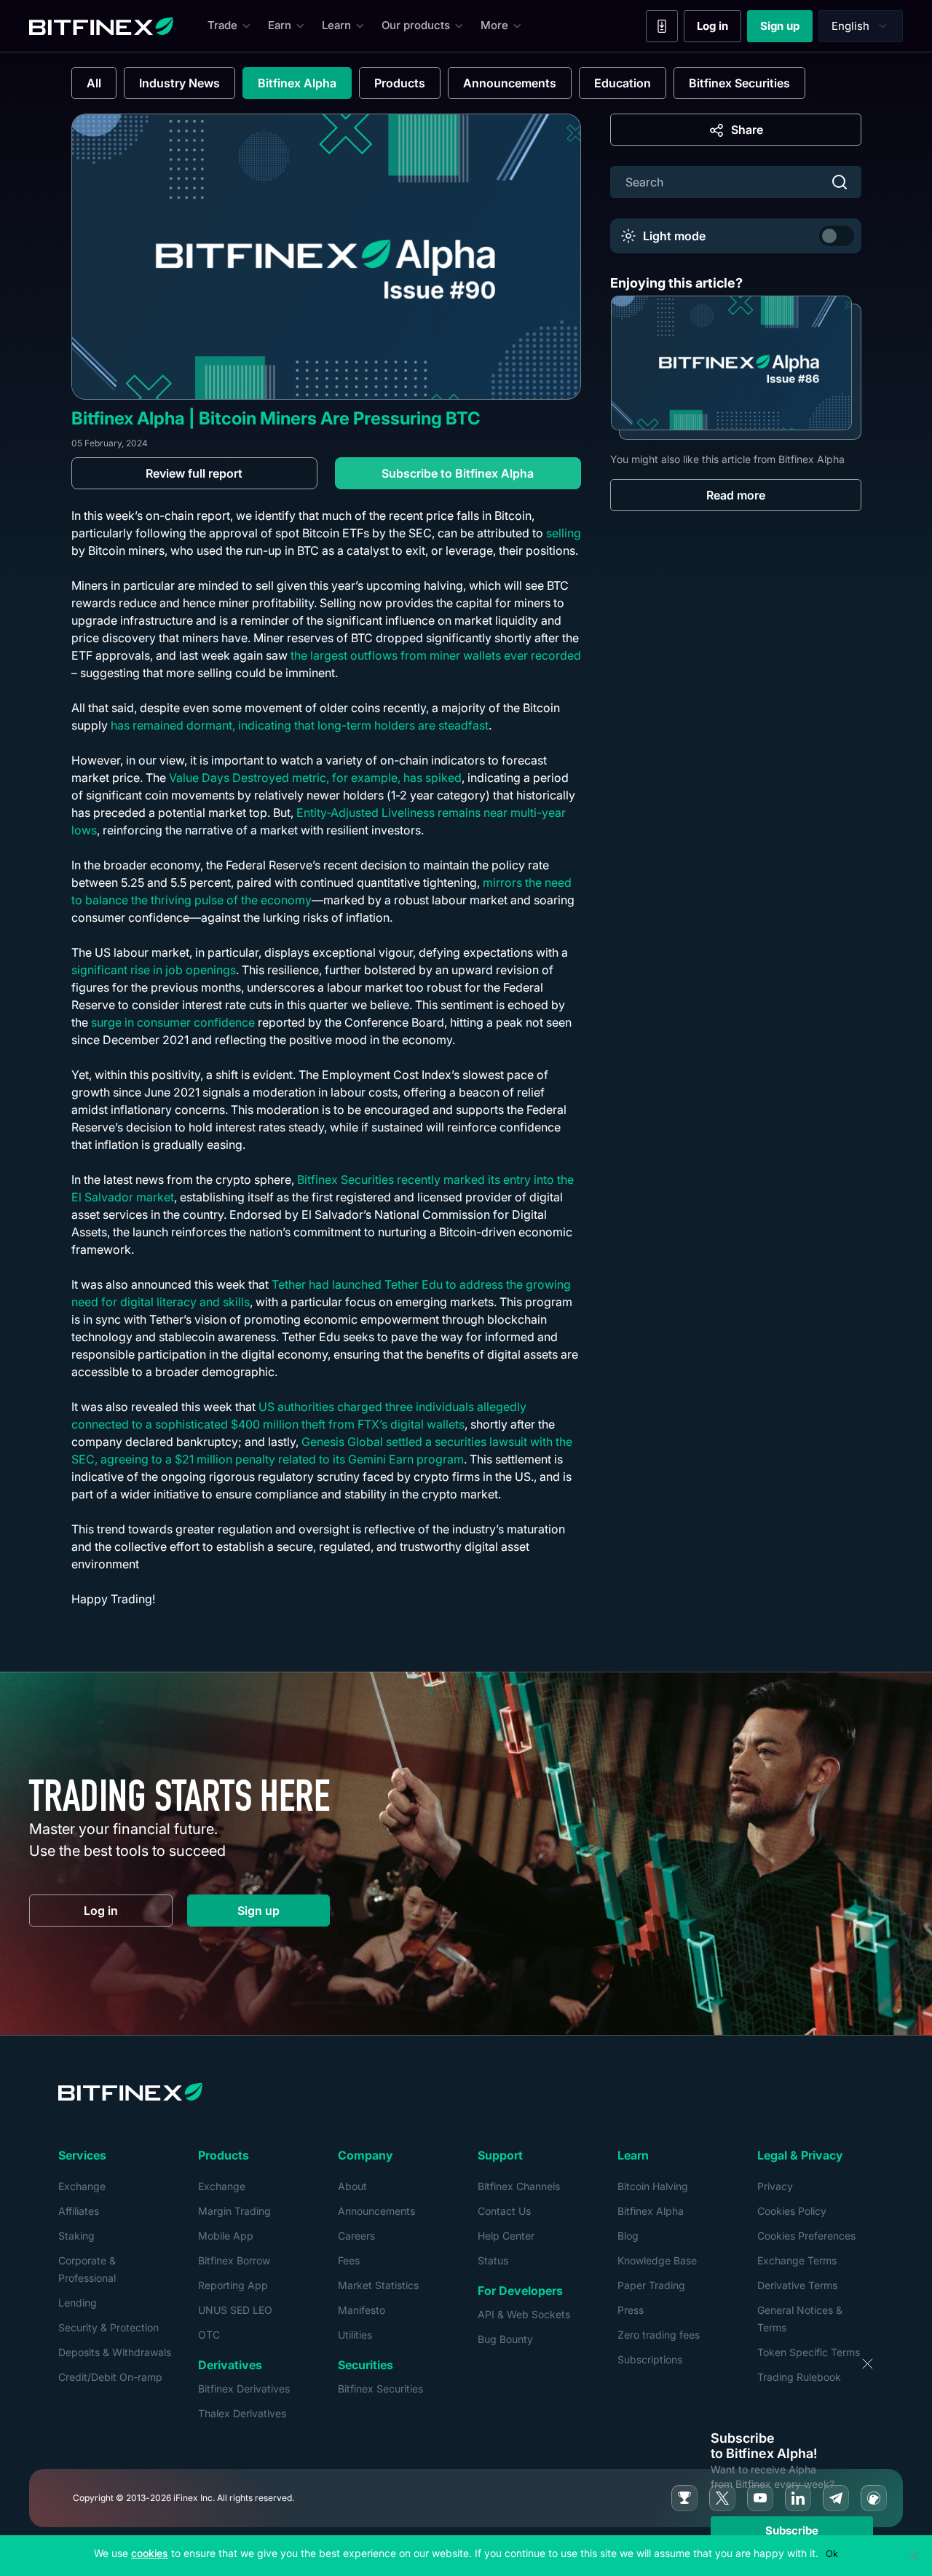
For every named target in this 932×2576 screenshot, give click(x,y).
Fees (349, 2260)
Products (400, 83)
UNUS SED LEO (235, 2310)
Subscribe (792, 2530)
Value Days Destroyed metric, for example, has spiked (315, 778)
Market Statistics (378, 2285)
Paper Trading (651, 2285)
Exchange (82, 2186)
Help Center (506, 2236)
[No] (914, 2556)
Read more (736, 495)
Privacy (775, 2186)
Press (631, 2310)
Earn (280, 25)
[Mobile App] (662, 26)
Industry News (179, 83)
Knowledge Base (657, 2260)
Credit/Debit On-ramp (110, 2377)
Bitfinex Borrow (234, 2260)
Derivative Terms (797, 2285)
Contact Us (504, 2211)
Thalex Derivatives (242, 2413)
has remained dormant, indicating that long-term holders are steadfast (300, 725)
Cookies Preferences (806, 2236)
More (494, 25)
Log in (719, 29)
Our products (416, 25)
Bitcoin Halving (653, 2186)
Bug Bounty (505, 2339)
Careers (356, 2236)
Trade (222, 25)
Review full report (194, 473)
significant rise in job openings (154, 970)
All (94, 83)
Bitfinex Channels (519, 2186)
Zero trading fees (659, 2335)
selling (564, 533)
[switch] (837, 236)
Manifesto (362, 2310)
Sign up (786, 29)
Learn (336, 25)
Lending (78, 2303)
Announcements (510, 83)
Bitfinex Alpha (297, 83)
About (352, 2186)
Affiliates (79, 2211)
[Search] (840, 182)
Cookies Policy (792, 2211)
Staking (76, 2236)
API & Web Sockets (524, 2314)
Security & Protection (108, 2327)
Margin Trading (234, 2211)
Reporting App (233, 2285)
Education (623, 83)
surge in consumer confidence (173, 1022)
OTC (209, 2335)
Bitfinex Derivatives (244, 2389)
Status (493, 2260)
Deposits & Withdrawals (115, 2352)
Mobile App (226, 2236)
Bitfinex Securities (739, 83)
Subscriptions (650, 2359)
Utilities (355, 2335)
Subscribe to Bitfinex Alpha (458, 473)
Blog (628, 2236)
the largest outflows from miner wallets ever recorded (436, 655)
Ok (832, 2553)
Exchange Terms (797, 2260)
